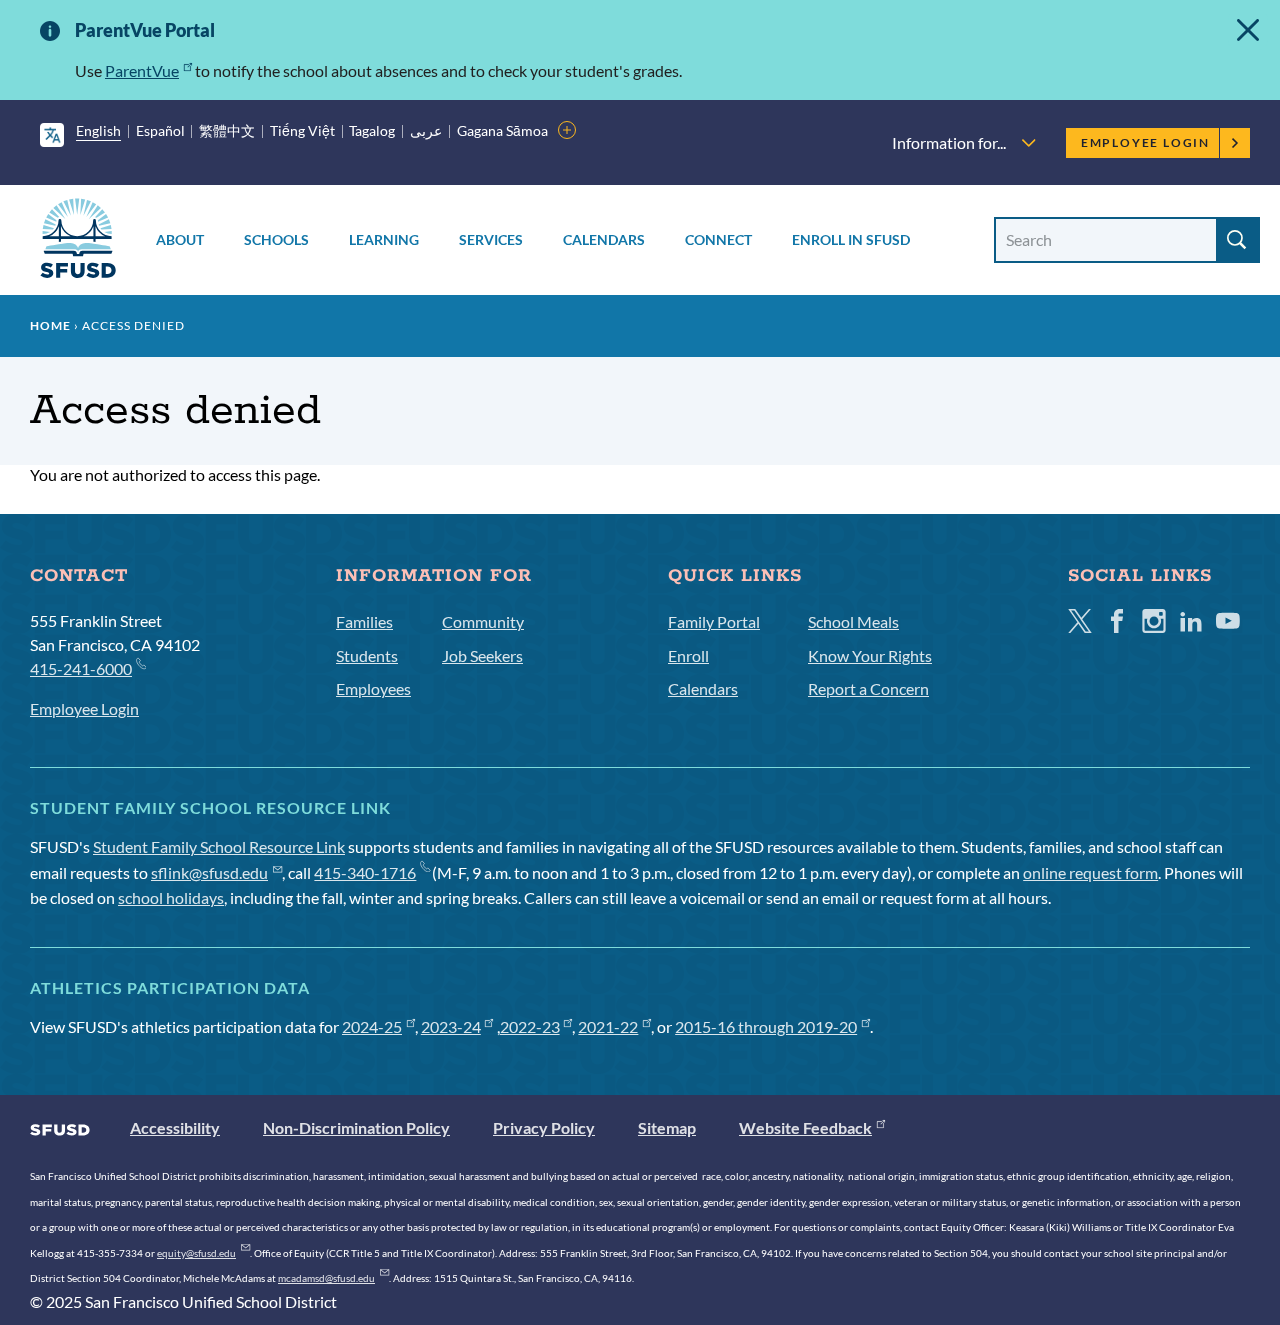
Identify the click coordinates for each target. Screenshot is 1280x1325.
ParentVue (142, 70)
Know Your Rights (870, 655)
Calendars (604, 239)
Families (364, 621)
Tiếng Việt (302, 130)
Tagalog (372, 130)
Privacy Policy (544, 1127)
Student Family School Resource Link (219, 846)
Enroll (688, 655)
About (180, 239)
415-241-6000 (81, 668)
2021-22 (608, 1026)
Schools (276, 239)
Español (160, 130)
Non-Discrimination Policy (356, 1127)
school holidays (171, 897)
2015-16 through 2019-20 (766, 1026)
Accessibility (175, 1127)
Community (483, 621)
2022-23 (530, 1026)
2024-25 (372, 1026)
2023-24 (451, 1026)
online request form (1090, 872)
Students (367, 655)
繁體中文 (227, 130)
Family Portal (714, 621)
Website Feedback (805, 1127)
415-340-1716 (365, 872)
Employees (373, 688)
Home (50, 325)
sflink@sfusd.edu (209, 872)
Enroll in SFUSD (851, 239)
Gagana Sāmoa (502, 130)
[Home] (78, 241)
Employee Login (1145, 142)
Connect (718, 239)
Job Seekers (482, 655)
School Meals (853, 621)
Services (491, 239)
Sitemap (667, 1127)
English (98, 130)
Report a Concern (868, 688)
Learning (384, 239)
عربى (426, 130)
